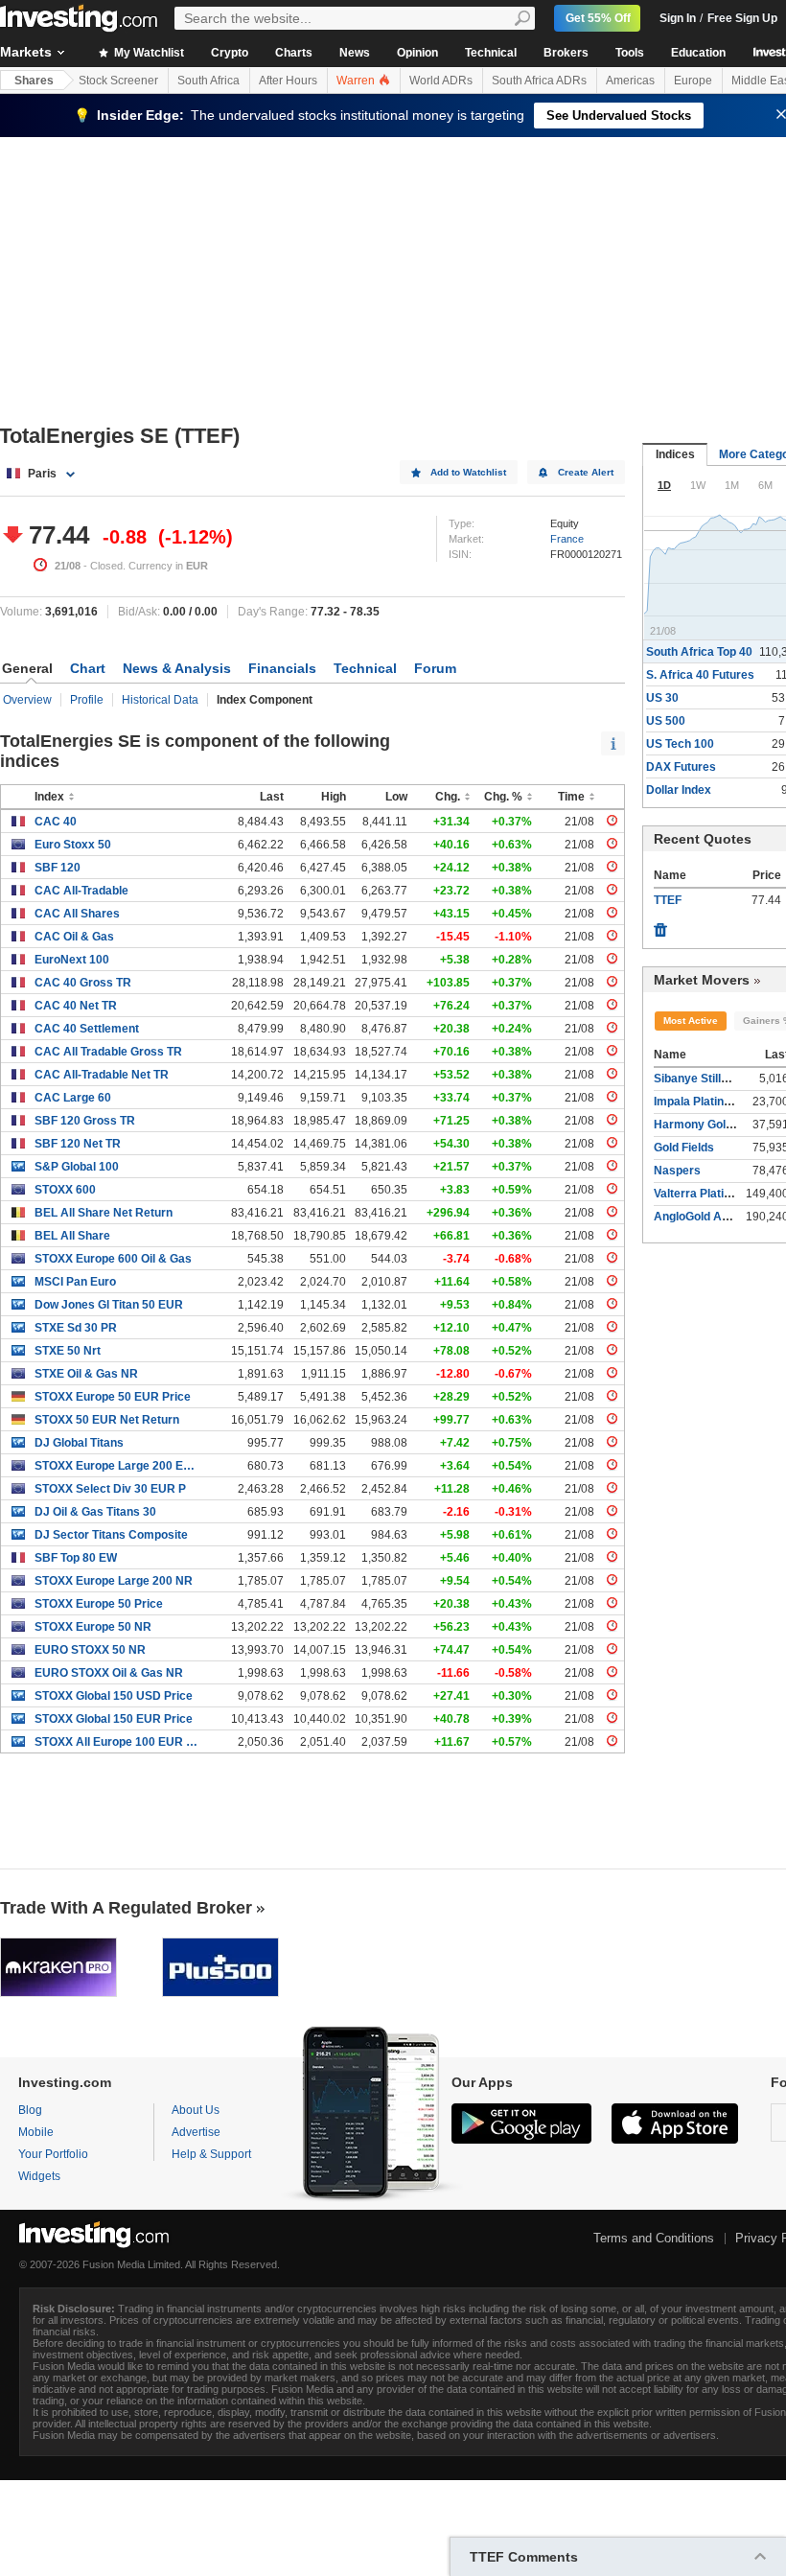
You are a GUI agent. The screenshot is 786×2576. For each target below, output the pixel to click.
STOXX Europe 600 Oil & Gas (113, 1259)
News (355, 53)
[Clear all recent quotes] (660, 925)
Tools (630, 53)
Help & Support (211, 2154)
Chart (88, 668)
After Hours (288, 81)
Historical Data (160, 700)
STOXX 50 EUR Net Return (107, 1420)
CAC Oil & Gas (74, 937)
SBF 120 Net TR (78, 1144)
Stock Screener (118, 81)
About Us (196, 2110)
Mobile (36, 2132)
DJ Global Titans (79, 1443)
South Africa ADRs (539, 81)
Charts (294, 53)
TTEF (668, 900)
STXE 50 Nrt (68, 1351)
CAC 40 (56, 822)
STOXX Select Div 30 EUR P (110, 1489)
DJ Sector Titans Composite (111, 1535)
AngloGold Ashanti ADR (719, 1217)
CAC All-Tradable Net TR (102, 1075)
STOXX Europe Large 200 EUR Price (116, 1466)
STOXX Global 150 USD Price (114, 1696)
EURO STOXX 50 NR (90, 1650)
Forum (435, 668)
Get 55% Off (598, 18)
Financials (282, 668)
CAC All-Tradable (81, 891)
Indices (675, 454)
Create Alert (586, 472)
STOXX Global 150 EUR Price (114, 1719)
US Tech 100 (680, 744)
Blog (30, 2110)
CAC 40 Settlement (87, 1029)
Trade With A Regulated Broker (126, 1908)
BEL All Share (72, 1236)
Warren (357, 81)
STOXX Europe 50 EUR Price (113, 1397)
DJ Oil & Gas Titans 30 (95, 1512)
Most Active (691, 1021)
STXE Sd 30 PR (76, 1328)
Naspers (677, 1171)
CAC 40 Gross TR (83, 983)
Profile (87, 700)
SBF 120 (58, 868)
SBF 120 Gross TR (85, 1121)
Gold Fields (684, 1148)
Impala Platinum (697, 1102)
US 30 (662, 698)
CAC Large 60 (73, 1098)
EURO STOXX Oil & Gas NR (109, 1673)
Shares (34, 81)
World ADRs (441, 81)
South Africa (208, 81)
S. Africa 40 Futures (700, 675)
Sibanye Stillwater (703, 1079)
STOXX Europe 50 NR (93, 1627)
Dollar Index (679, 790)
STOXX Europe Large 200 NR (114, 1581)
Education (698, 53)
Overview (27, 700)
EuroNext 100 (72, 960)
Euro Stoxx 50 (73, 845)
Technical (491, 53)
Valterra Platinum (701, 1194)
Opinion (417, 53)
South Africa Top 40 (699, 652)
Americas (630, 81)
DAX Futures (681, 767)
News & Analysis (177, 668)
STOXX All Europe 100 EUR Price (116, 1742)
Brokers (566, 53)
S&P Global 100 (77, 1167)
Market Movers (702, 980)
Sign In (678, 18)
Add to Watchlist (468, 472)
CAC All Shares (77, 914)
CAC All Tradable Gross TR (108, 1052)
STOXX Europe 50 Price (99, 1604)
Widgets (39, 2176)
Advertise (196, 2132)
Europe (693, 81)
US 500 (666, 721)
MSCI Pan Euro (75, 1282)
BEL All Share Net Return (104, 1213)
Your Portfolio (53, 2154)
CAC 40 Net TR (76, 1006)
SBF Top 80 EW (76, 1558)
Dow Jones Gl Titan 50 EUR (109, 1305)
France (567, 539)
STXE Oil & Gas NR (86, 1374)
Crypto (230, 53)
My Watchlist (148, 53)
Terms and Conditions (654, 2238)
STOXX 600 (65, 1190)
